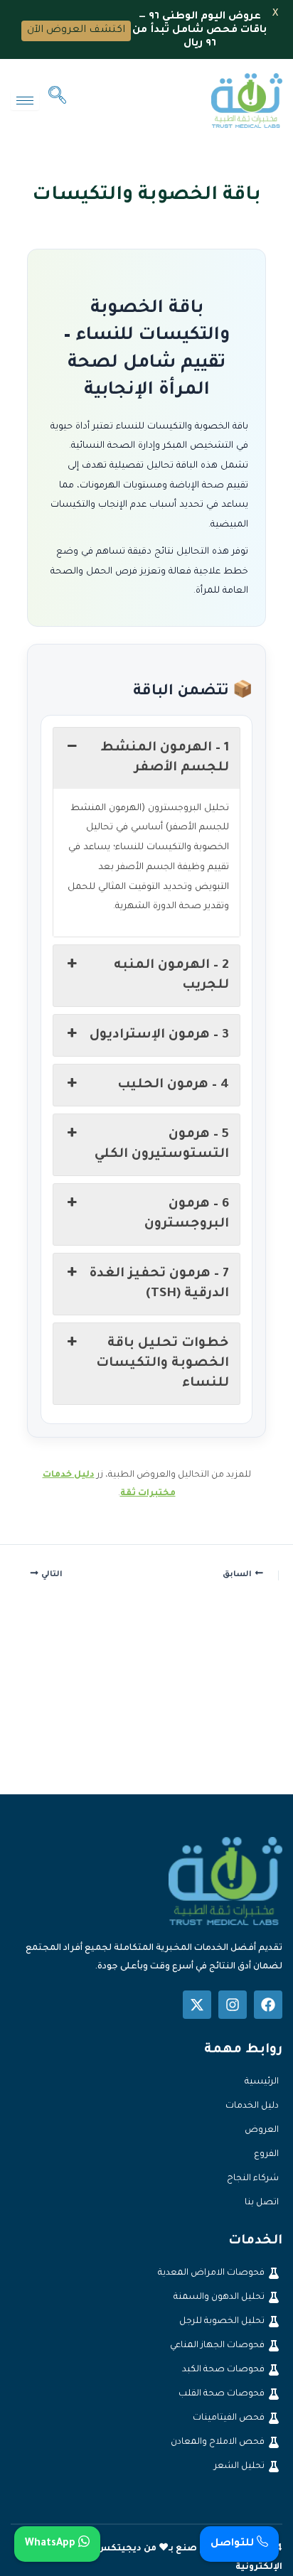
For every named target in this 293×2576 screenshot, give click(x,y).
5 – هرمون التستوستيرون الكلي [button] (162, 1145)
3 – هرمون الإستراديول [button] (159, 1035)
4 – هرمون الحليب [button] (173, 1085)
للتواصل (234, 2544)
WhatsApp (52, 2544)
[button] (57, 100)
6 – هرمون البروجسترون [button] (187, 1214)
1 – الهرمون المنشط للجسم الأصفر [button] (165, 758)
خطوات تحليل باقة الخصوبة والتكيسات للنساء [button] (163, 1364)
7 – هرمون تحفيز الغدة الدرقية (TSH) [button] (159, 1284)
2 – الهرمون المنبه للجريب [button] (171, 976)
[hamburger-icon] (25, 101)
